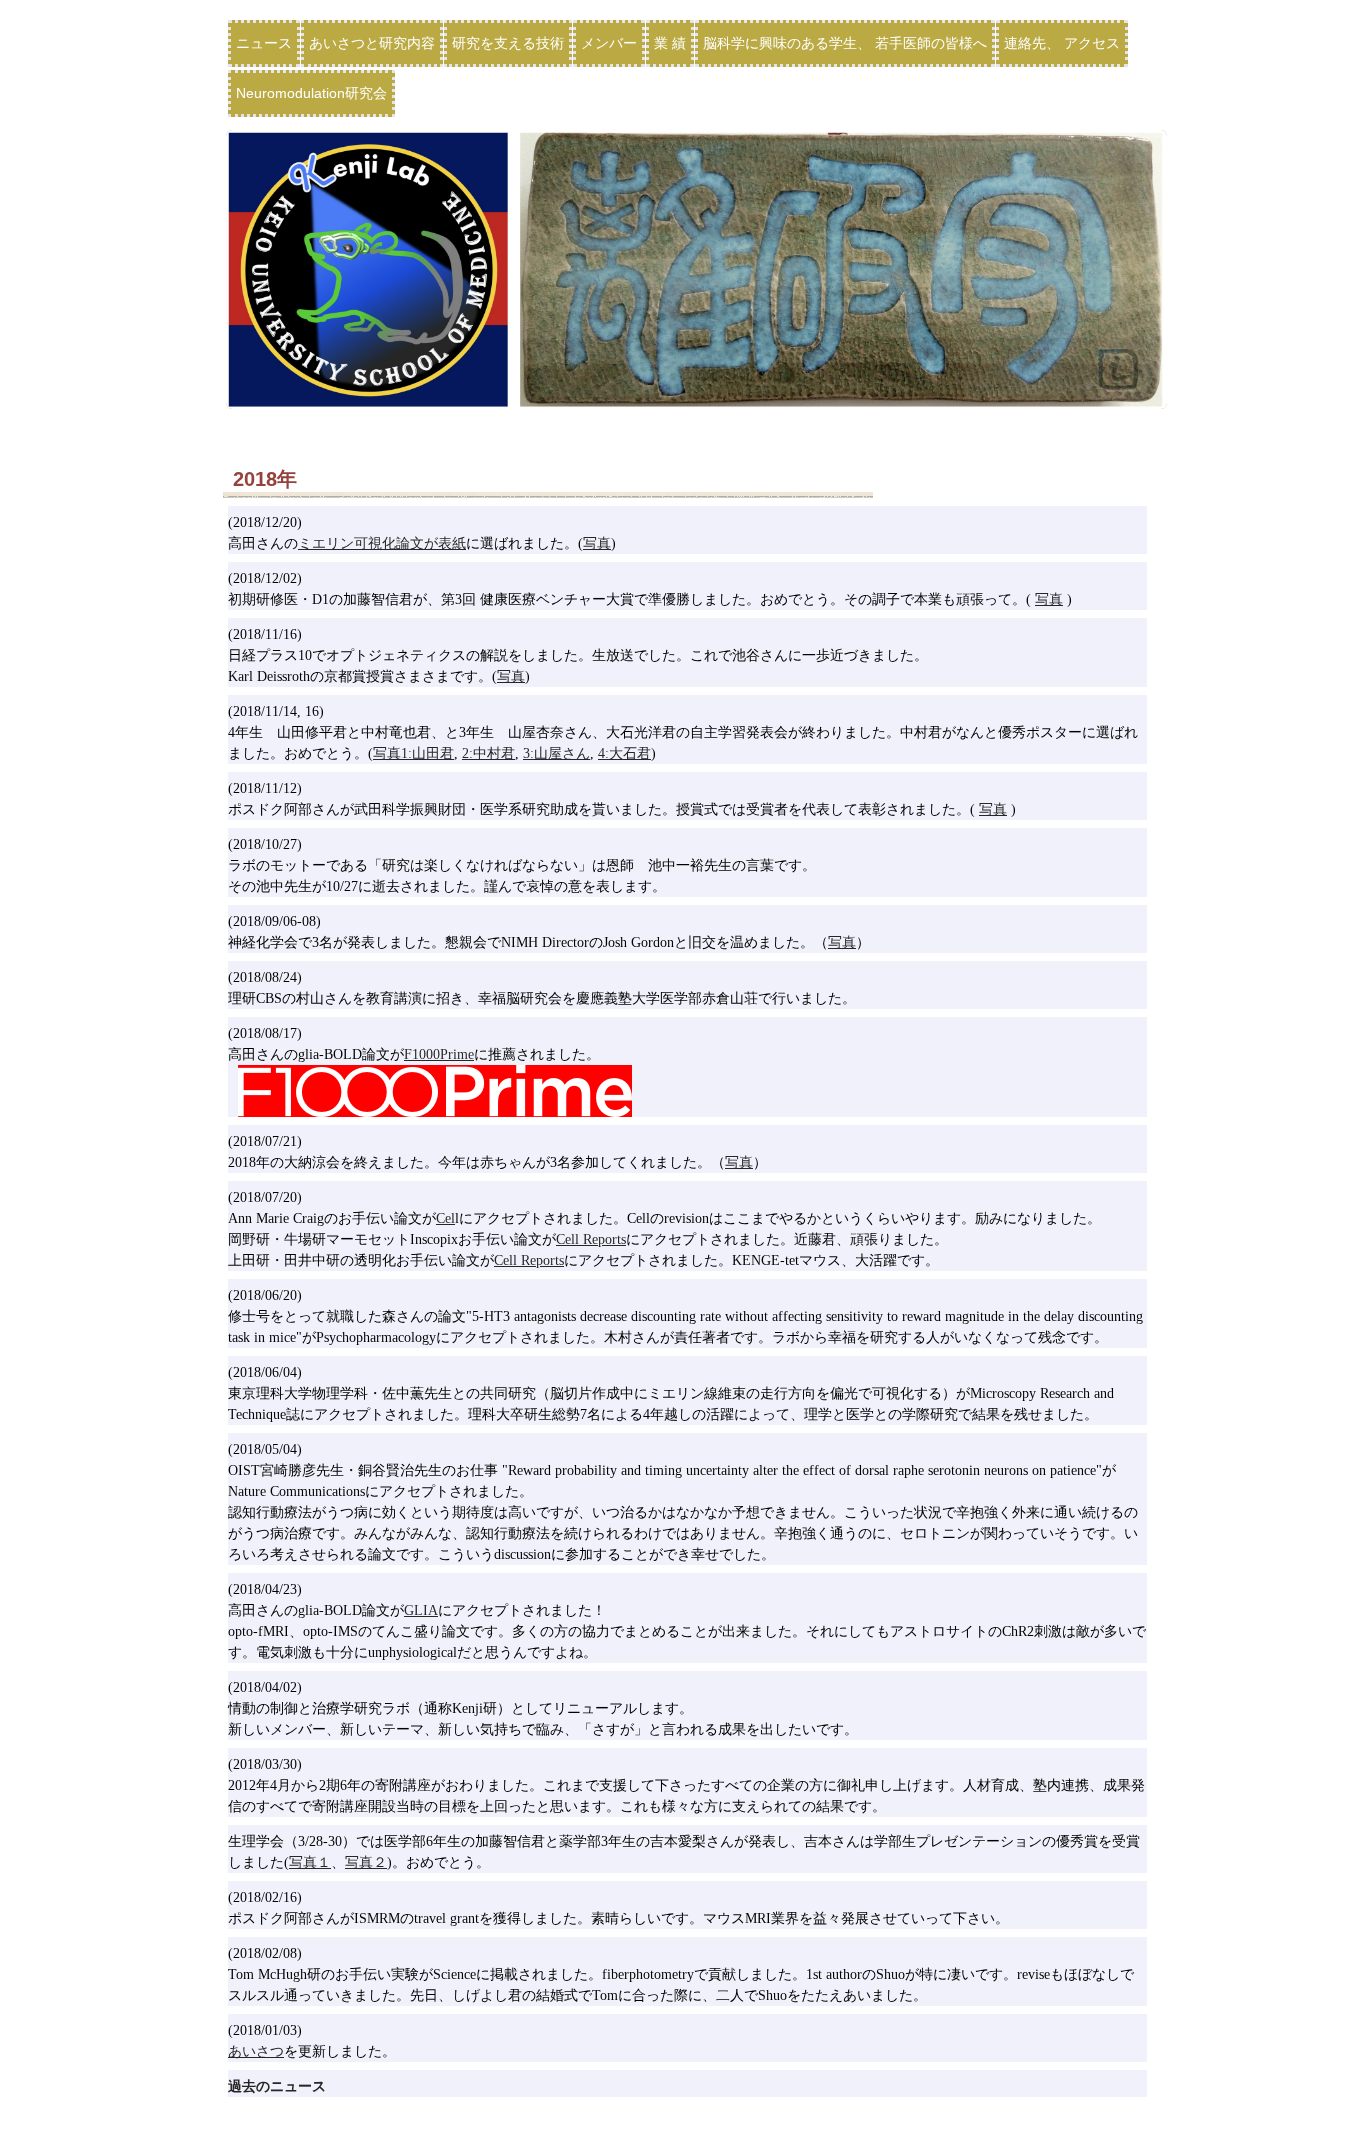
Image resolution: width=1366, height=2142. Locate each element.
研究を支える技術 (508, 43)
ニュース (264, 43)
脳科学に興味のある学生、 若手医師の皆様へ (845, 43)
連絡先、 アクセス (1062, 43)
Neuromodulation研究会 (311, 93)
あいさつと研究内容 (372, 43)
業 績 (670, 43)
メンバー (609, 43)
